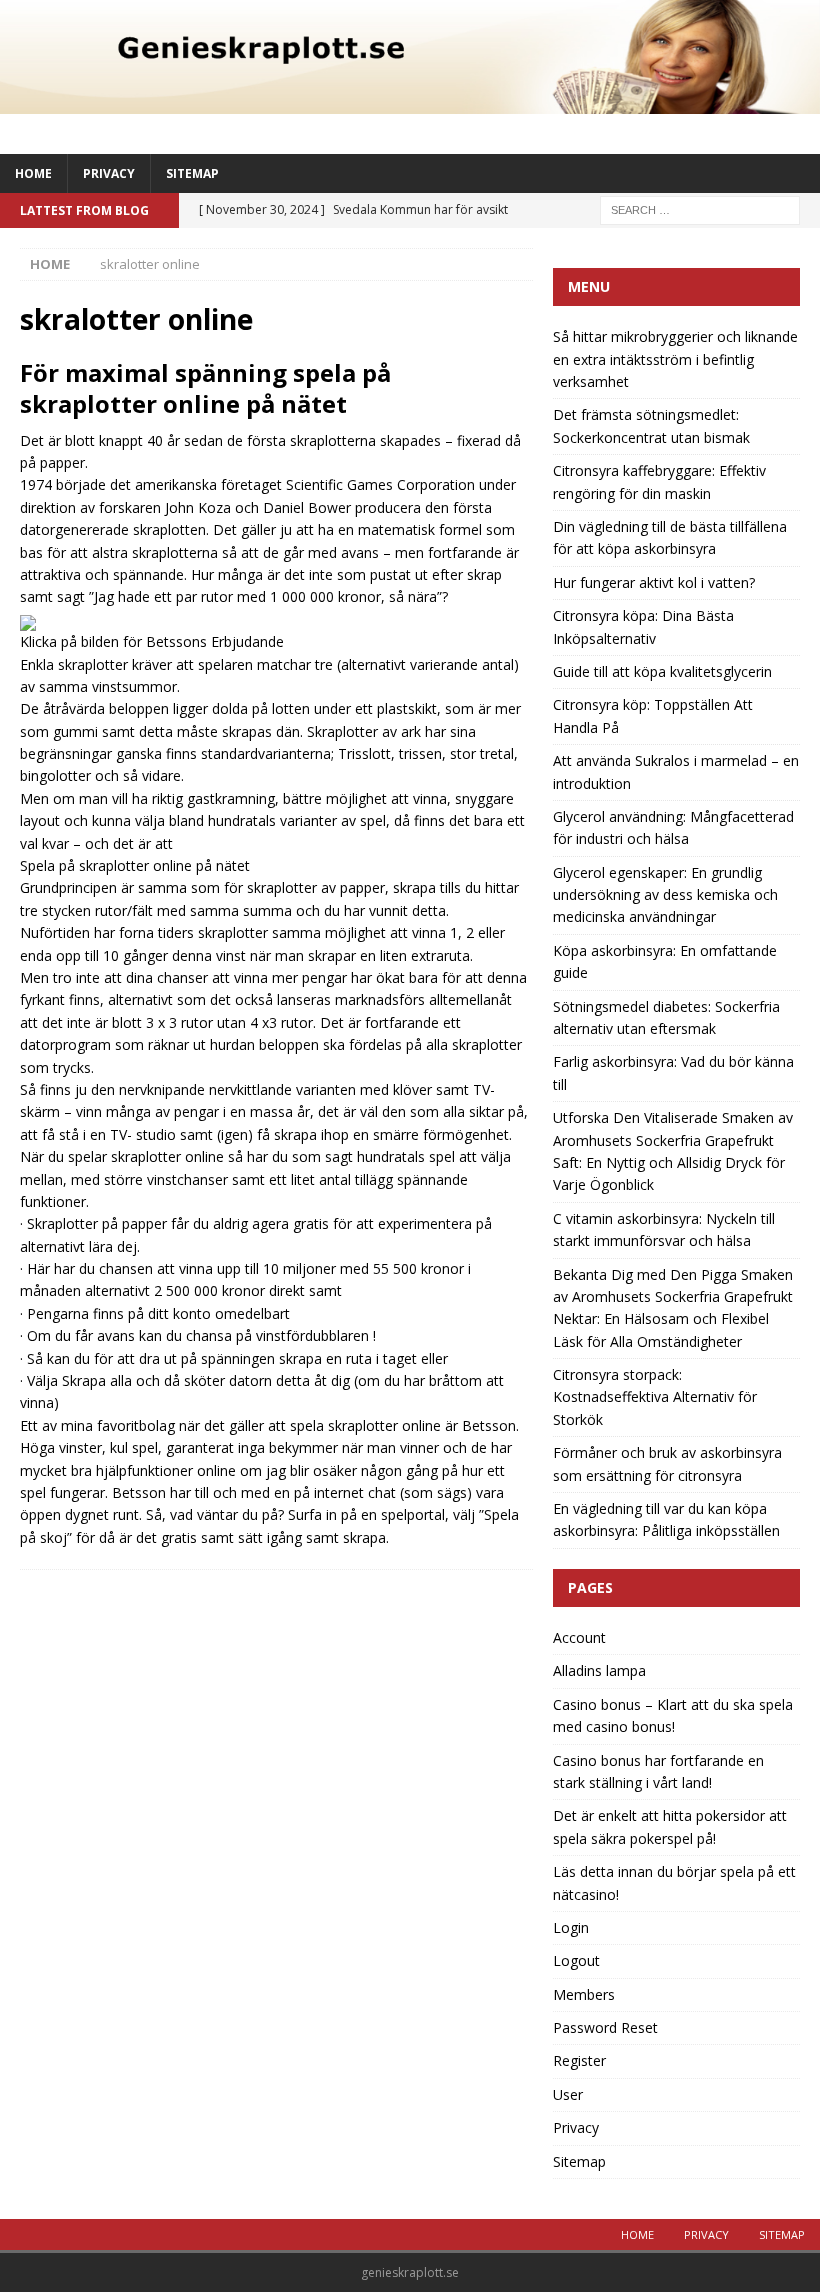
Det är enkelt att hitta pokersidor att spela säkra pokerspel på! (670, 1826)
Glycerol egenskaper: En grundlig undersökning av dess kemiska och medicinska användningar (665, 895)
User (568, 2094)
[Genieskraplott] (410, 101)
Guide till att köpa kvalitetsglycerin (662, 671)
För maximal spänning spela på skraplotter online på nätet (205, 388)
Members (584, 1994)
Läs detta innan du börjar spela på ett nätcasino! (674, 1882)
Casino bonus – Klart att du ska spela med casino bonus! (673, 1715)
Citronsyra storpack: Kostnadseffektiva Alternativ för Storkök (655, 1397)
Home (33, 173)
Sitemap (192, 173)
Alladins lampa (599, 1670)
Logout (576, 1960)
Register (579, 2060)
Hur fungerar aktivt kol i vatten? (654, 582)
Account (579, 1637)
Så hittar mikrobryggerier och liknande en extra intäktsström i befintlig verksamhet (675, 359)
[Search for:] (700, 208)
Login (571, 1927)
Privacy (109, 173)
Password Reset (605, 2027)
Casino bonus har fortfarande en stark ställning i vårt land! (658, 1771)
